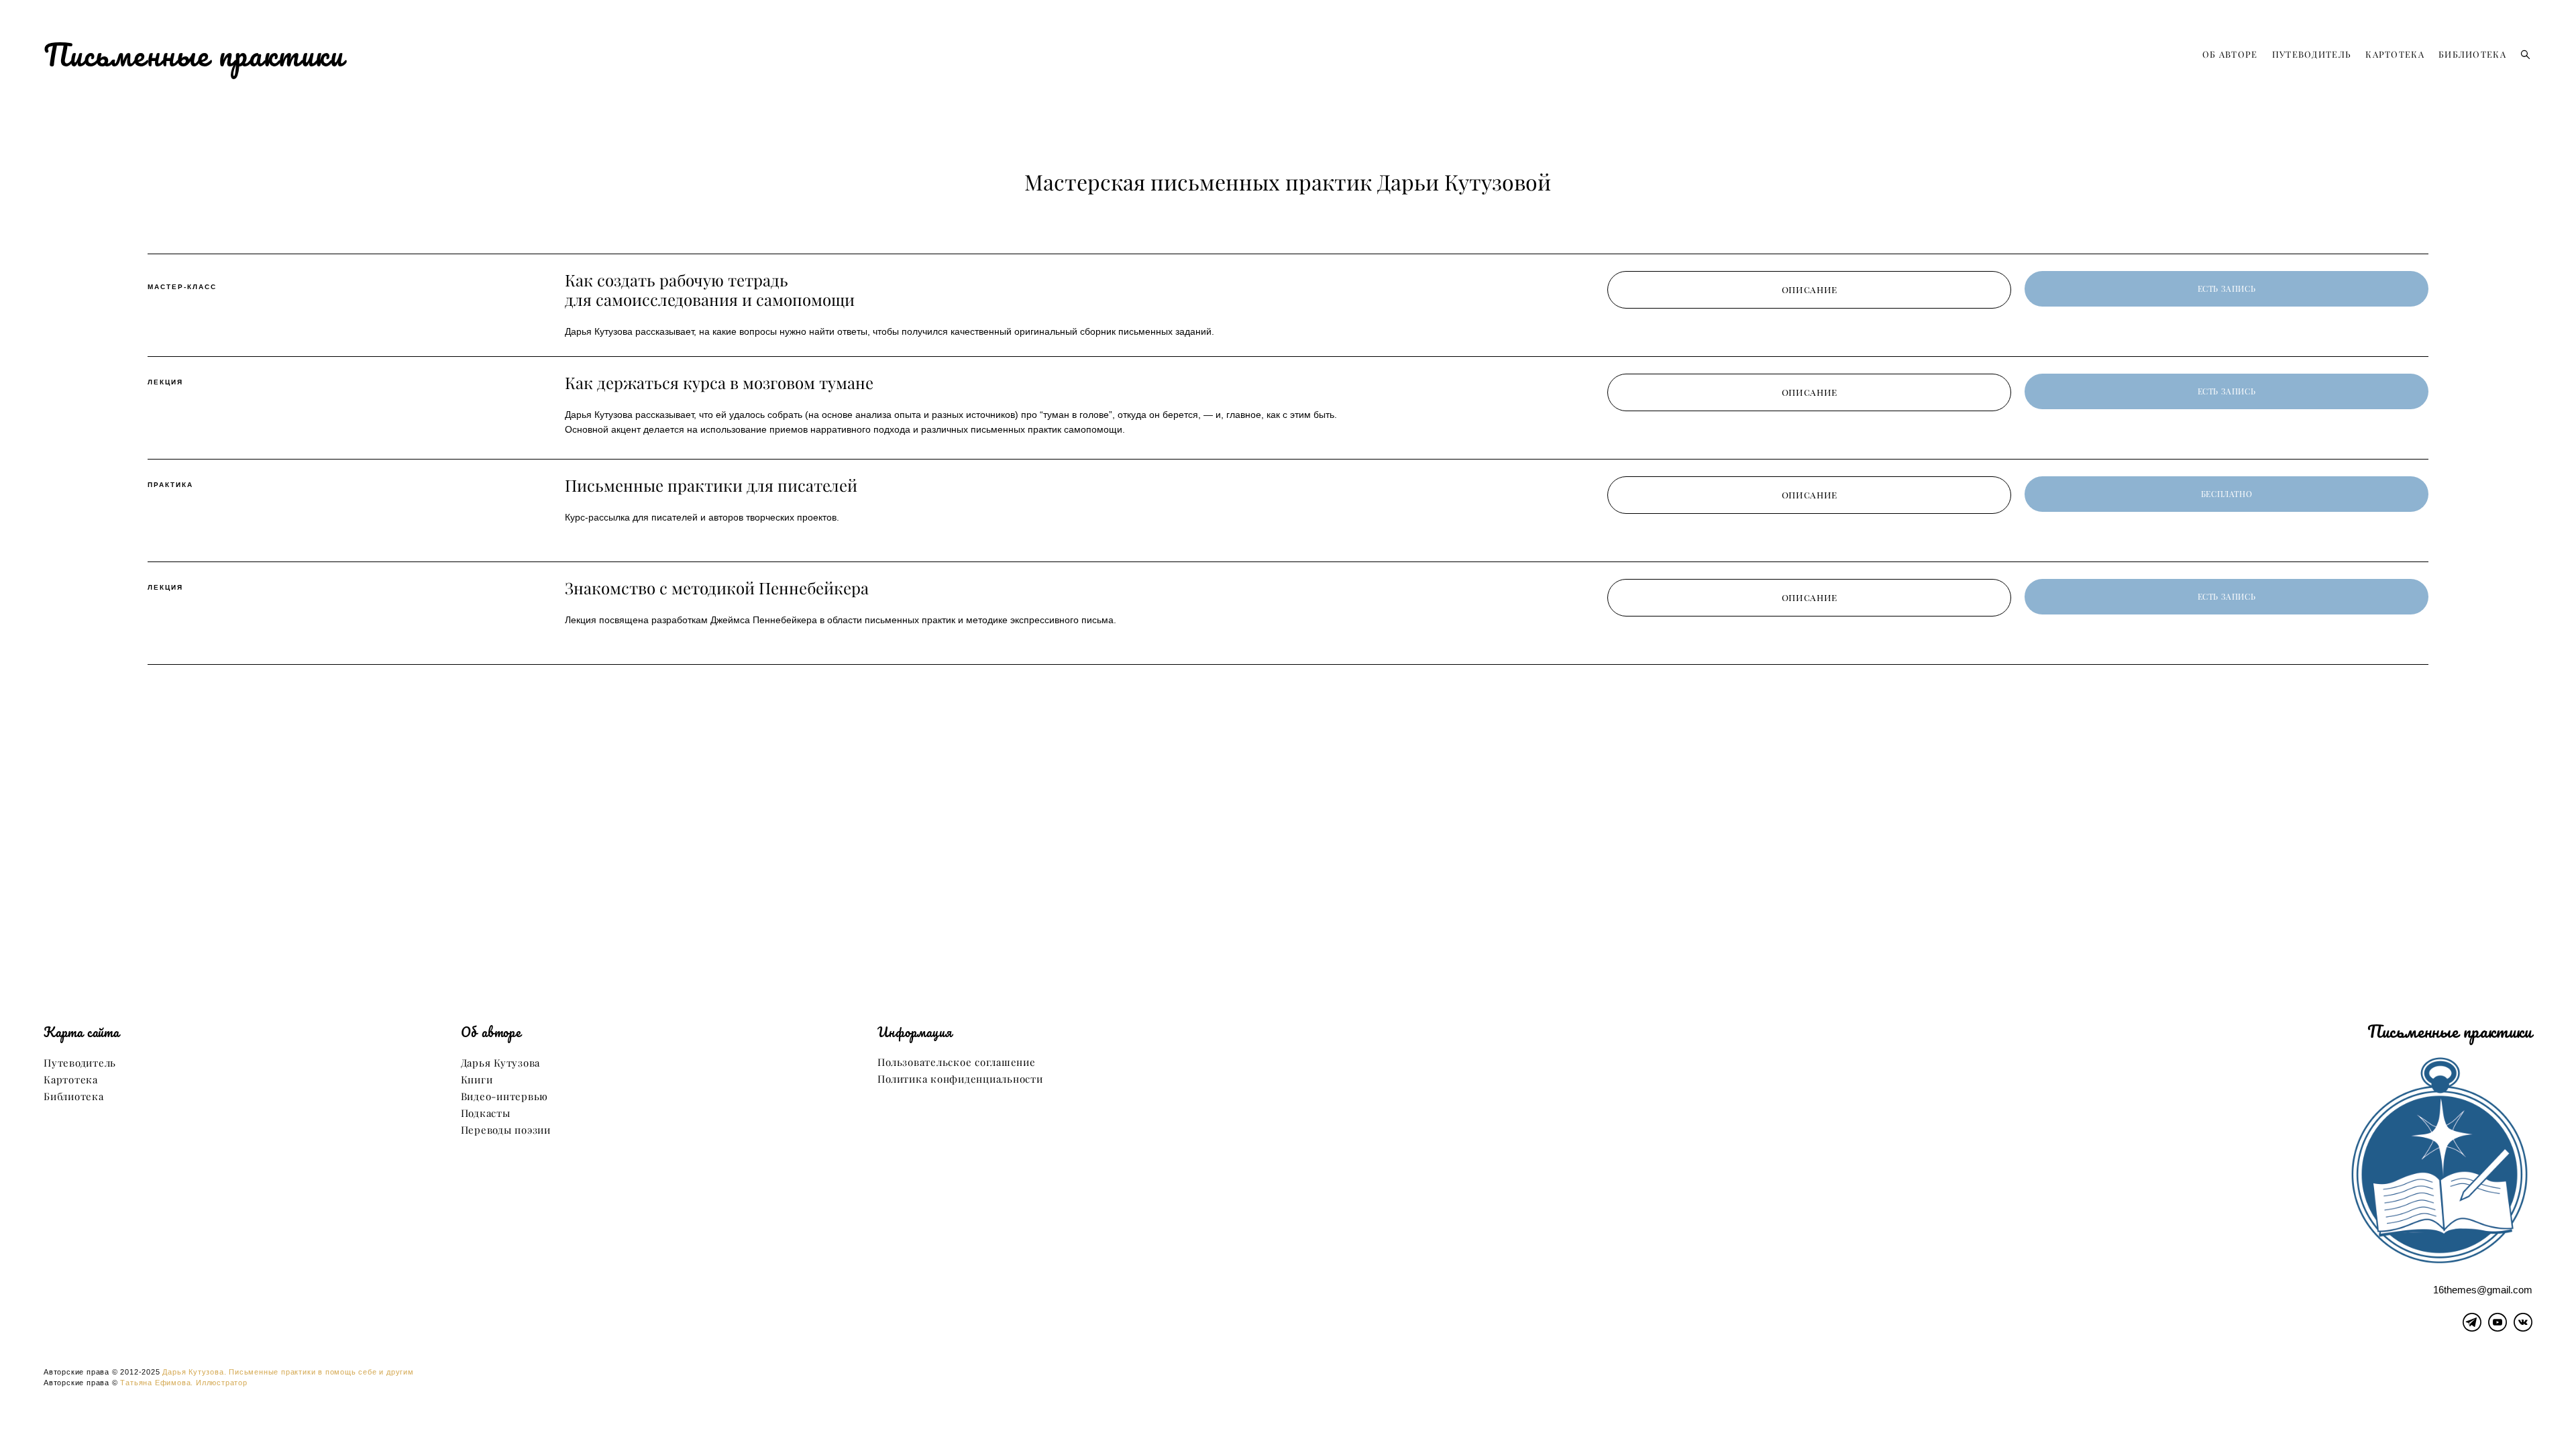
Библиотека (74, 1096)
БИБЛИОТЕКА (2472, 54)
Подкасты (486, 1113)
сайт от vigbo (1288, 1417)
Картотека (71, 1080)
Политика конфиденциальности (960, 1079)
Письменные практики (194, 54)
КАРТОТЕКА (2395, 54)
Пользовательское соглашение (956, 1062)
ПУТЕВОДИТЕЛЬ (2312, 54)
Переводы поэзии (506, 1130)
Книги (477, 1080)
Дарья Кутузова (501, 1063)
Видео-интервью (505, 1096)
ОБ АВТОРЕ (2230, 54)
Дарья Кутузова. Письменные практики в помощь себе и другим (288, 1372)
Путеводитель (80, 1063)
